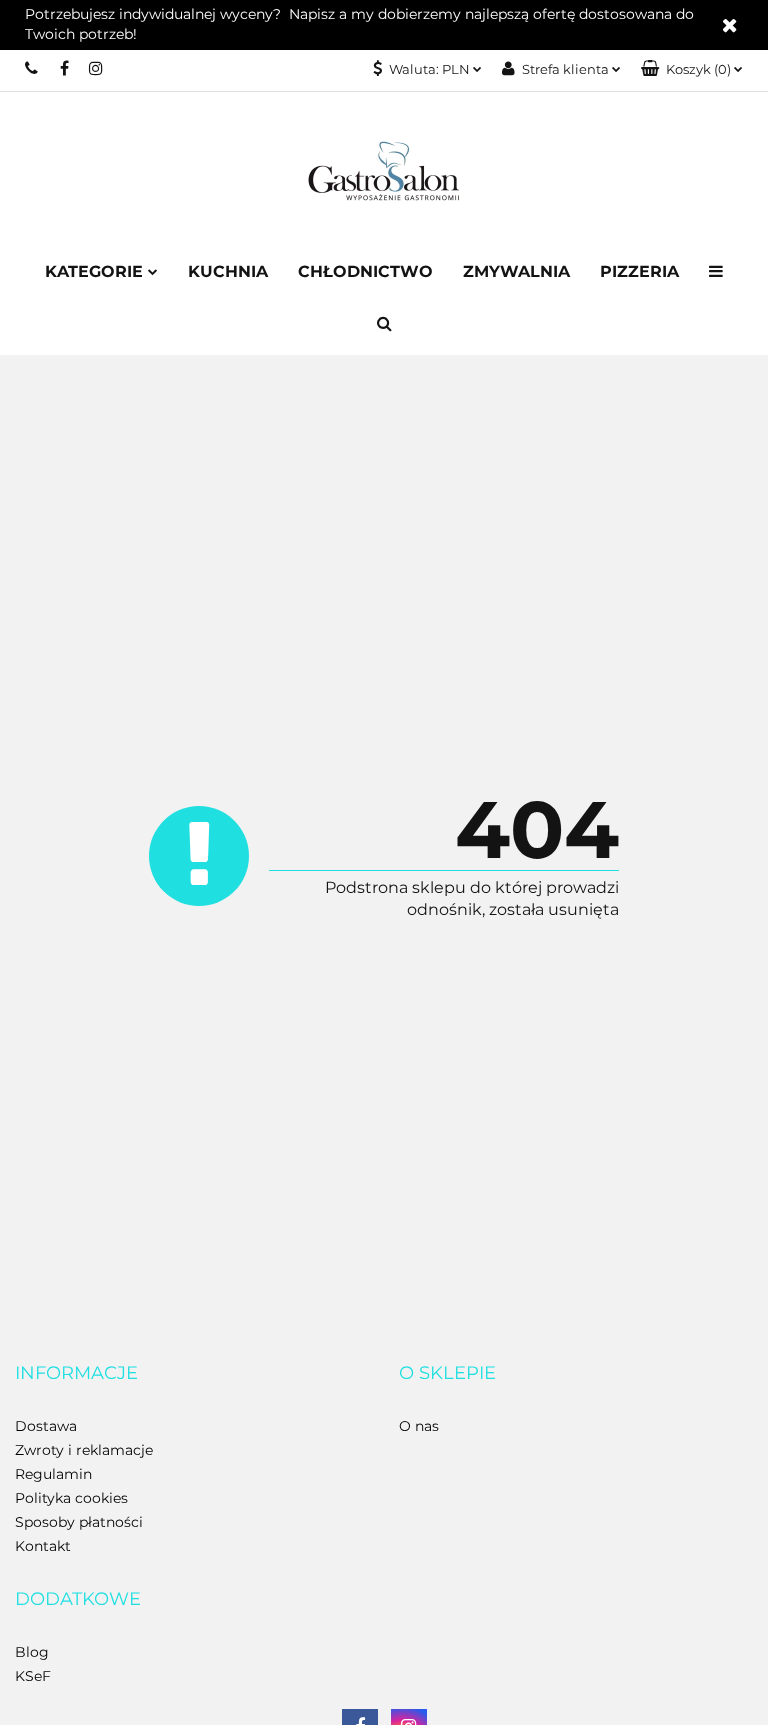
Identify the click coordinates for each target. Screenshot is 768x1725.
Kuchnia (228, 271)
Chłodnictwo (365, 271)
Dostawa (46, 1426)
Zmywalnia (516, 271)
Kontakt (43, 1546)
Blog (32, 1652)
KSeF (33, 1676)
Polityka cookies (71, 1498)
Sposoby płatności (79, 1522)
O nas (419, 1426)
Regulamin (53, 1474)
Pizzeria (639, 271)
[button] (692, 69)
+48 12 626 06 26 (32, 68)
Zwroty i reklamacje (84, 1450)
